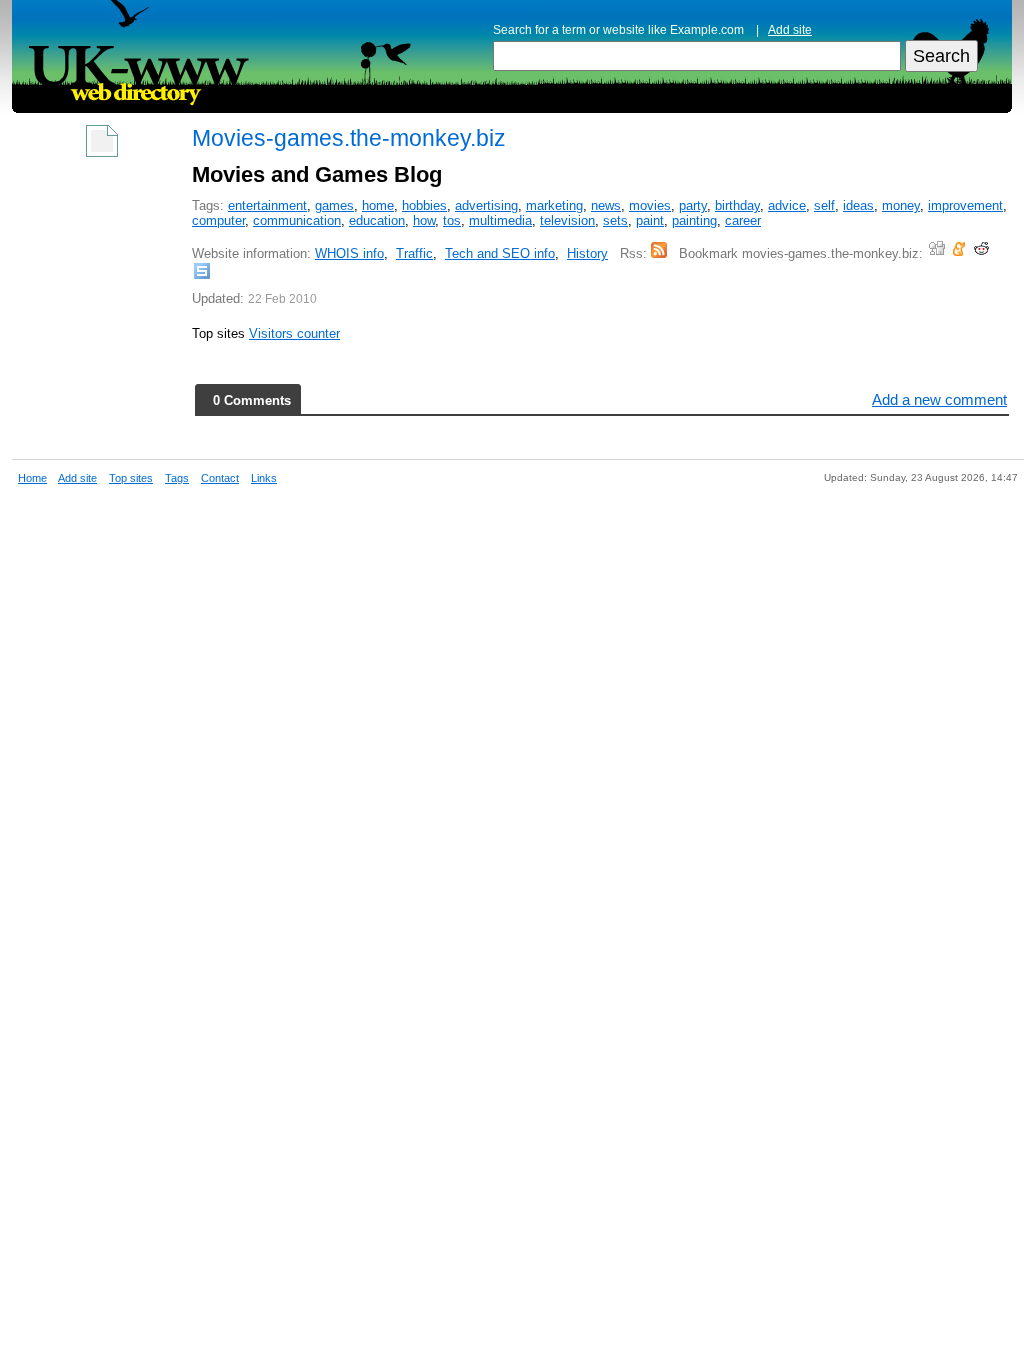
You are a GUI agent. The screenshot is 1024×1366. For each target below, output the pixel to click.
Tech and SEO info (500, 253)
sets (615, 220)
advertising (486, 205)
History (587, 253)
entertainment (267, 205)
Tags (177, 478)
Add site (790, 30)
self (824, 205)
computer (218, 220)
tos (452, 220)
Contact (220, 478)
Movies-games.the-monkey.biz (349, 138)
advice (787, 205)
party (693, 205)
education (377, 220)
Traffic (414, 253)
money (901, 205)
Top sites (131, 478)
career (743, 220)
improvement (965, 205)
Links (264, 478)
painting (694, 220)
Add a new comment (939, 399)
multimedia (500, 220)
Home (32, 478)
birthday (737, 205)
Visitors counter (294, 333)
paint (650, 220)
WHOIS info (349, 253)
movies (650, 205)
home (378, 205)
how (424, 220)
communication (297, 220)
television (567, 220)
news (606, 205)
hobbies (424, 205)
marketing (554, 205)
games (334, 205)
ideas (858, 205)
